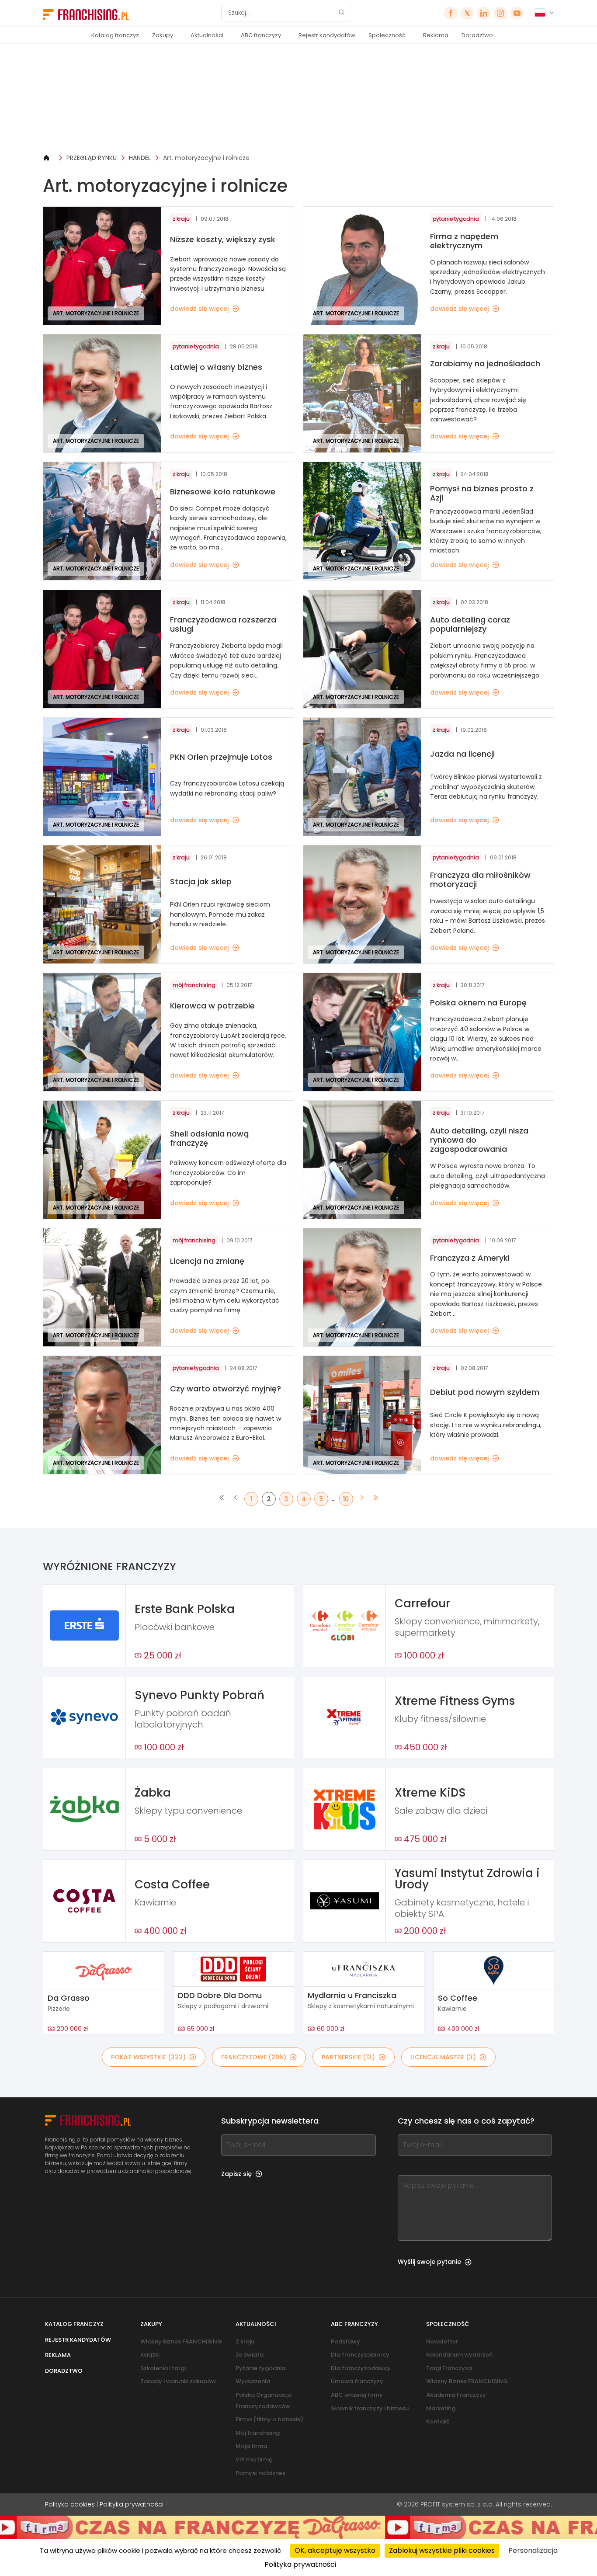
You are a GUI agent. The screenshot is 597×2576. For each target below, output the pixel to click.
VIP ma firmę (254, 2460)
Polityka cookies (70, 2504)
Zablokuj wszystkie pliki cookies (442, 2550)
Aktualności (207, 35)
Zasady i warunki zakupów (178, 2381)
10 (346, 1499)
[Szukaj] (341, 13)
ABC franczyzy (261, 35)
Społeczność (387, 35)
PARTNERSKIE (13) (348, 2057)
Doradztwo (477, 35)
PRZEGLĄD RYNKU (92, 158)
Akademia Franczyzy (456, 2395)
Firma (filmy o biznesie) (269, 2419)
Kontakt (438, 2421)
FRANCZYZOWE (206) (254, 2057)
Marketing (441, 2408)
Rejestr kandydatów (327, 35)
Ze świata (250, 2355)
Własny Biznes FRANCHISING (181, 2341)
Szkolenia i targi (163, 2368)
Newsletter (442, 2341)
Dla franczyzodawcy (361, 2368)
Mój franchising (258, 2433)
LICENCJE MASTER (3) (443, 2057)
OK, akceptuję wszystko (335, 2550)
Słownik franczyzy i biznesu (370, 2408)
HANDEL (140, 158)
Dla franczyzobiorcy (360, 2355)
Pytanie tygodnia (260, 2368)
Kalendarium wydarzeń (459, 2355)
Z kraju (245, 2341)
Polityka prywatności (132, 2504)
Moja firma (251, 2446)
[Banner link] (298, 99)
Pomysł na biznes (260, 2473)
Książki (150, 2355)
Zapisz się (236, 2174)
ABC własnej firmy (357, 2395)
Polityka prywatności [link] (300, 2564)
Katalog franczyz (115, 35)
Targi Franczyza (449, 2368)
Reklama (436, 35)
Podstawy (345, 2341)
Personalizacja (533, 2550)
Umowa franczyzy (357, 2381)
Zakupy (163, 35)
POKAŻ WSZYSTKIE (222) (148, 2057)
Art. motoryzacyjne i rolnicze (206, 158)
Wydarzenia (253, 2381)
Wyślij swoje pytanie (429, 2262)
